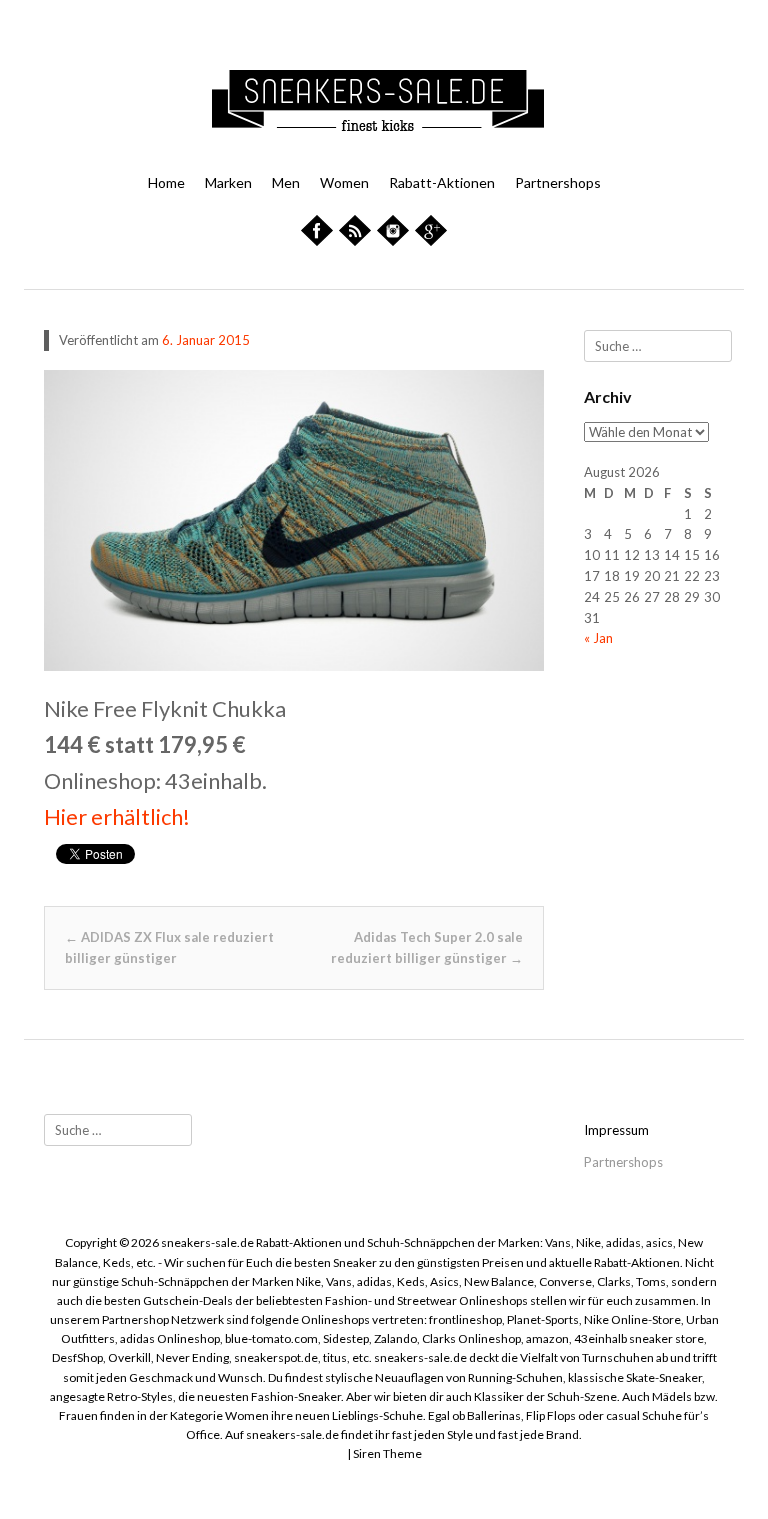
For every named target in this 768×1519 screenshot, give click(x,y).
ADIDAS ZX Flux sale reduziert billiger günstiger (169, 947)
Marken (228, 182)
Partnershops (558, 182)
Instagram (398, 238)
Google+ (440, 238)
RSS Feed (360, 249)
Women (344, 182)
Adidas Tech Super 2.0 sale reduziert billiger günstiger (427, 947)
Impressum (616, 1130)
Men (286, 182)
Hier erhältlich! (117, 816)
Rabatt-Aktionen (442, 182)
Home (166, 182)
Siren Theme (387, 1453)
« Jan (598, 638)
